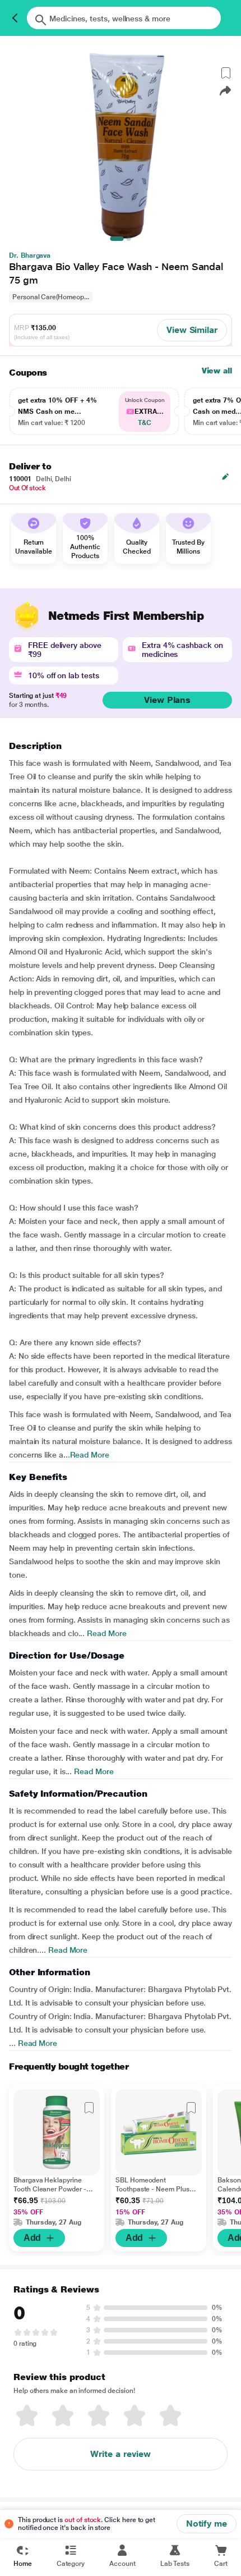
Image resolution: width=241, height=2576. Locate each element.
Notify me (207, 2524)
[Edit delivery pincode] (225, 477)
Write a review (121, 2454)
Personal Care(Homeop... (51, 297)
